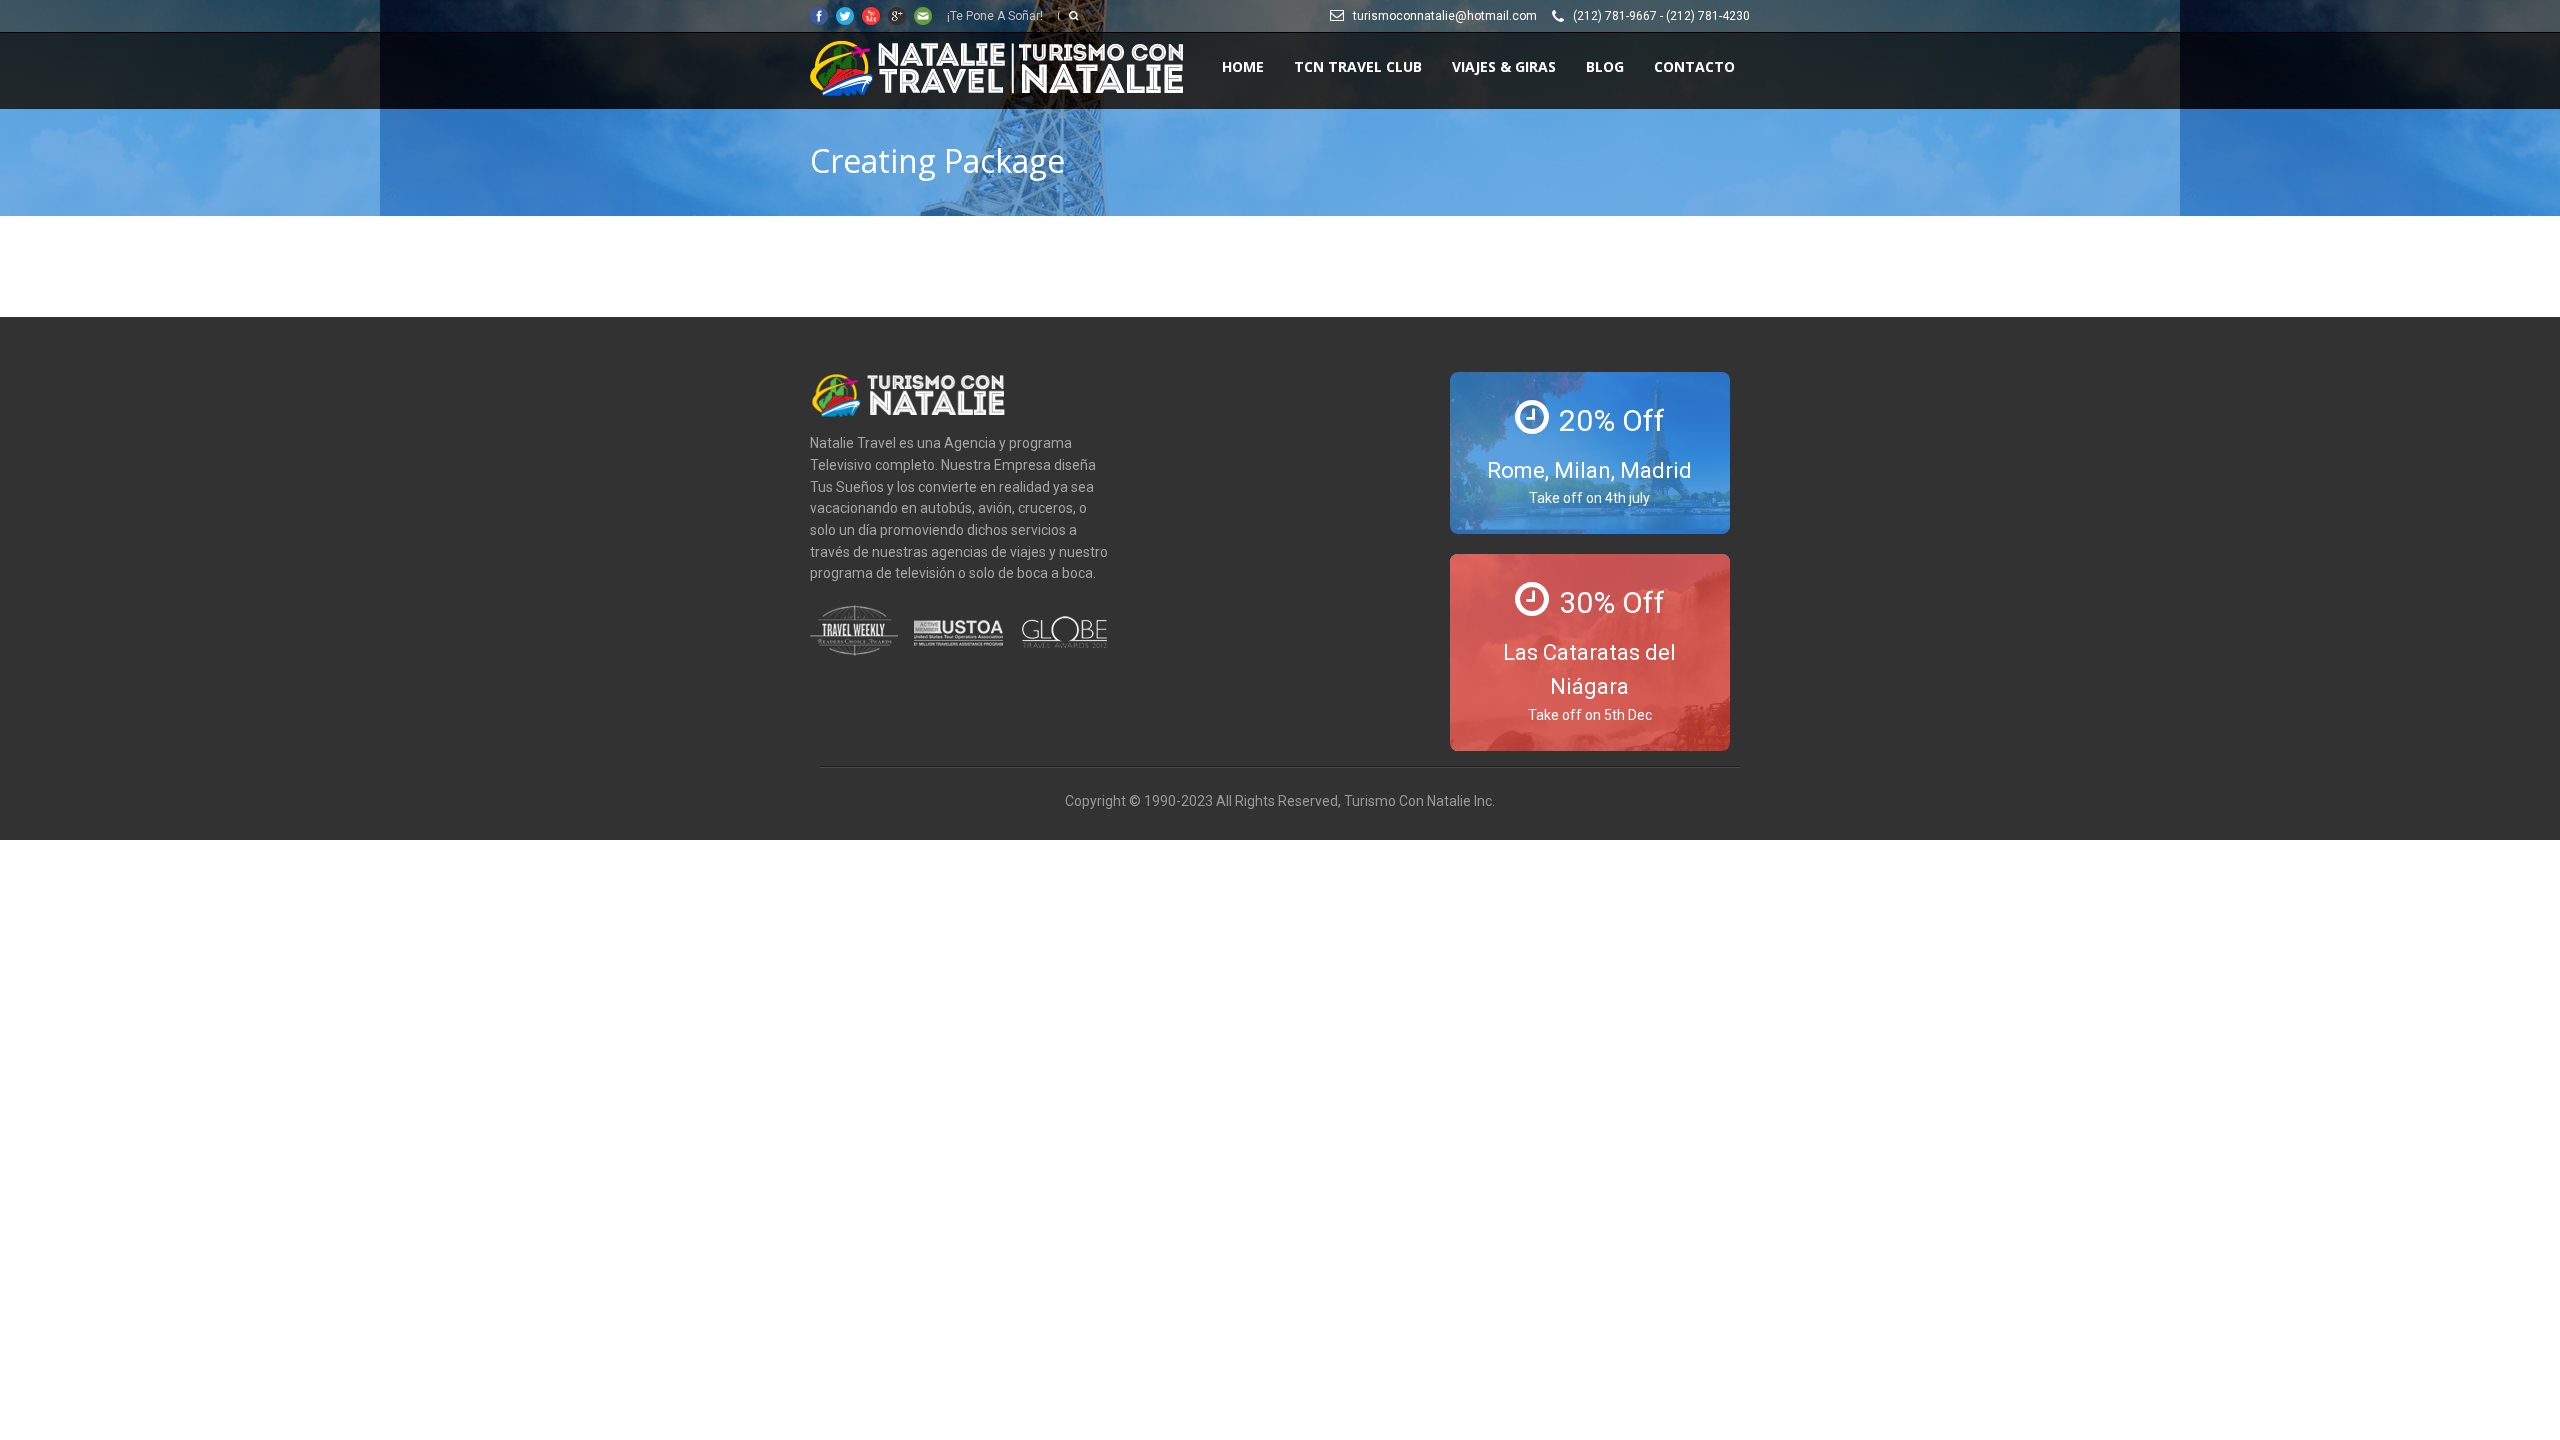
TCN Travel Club (1358, 66)
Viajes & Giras (1504, 66)
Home (1243, 66)
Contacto (1694, 66)
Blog (1605, 66)
